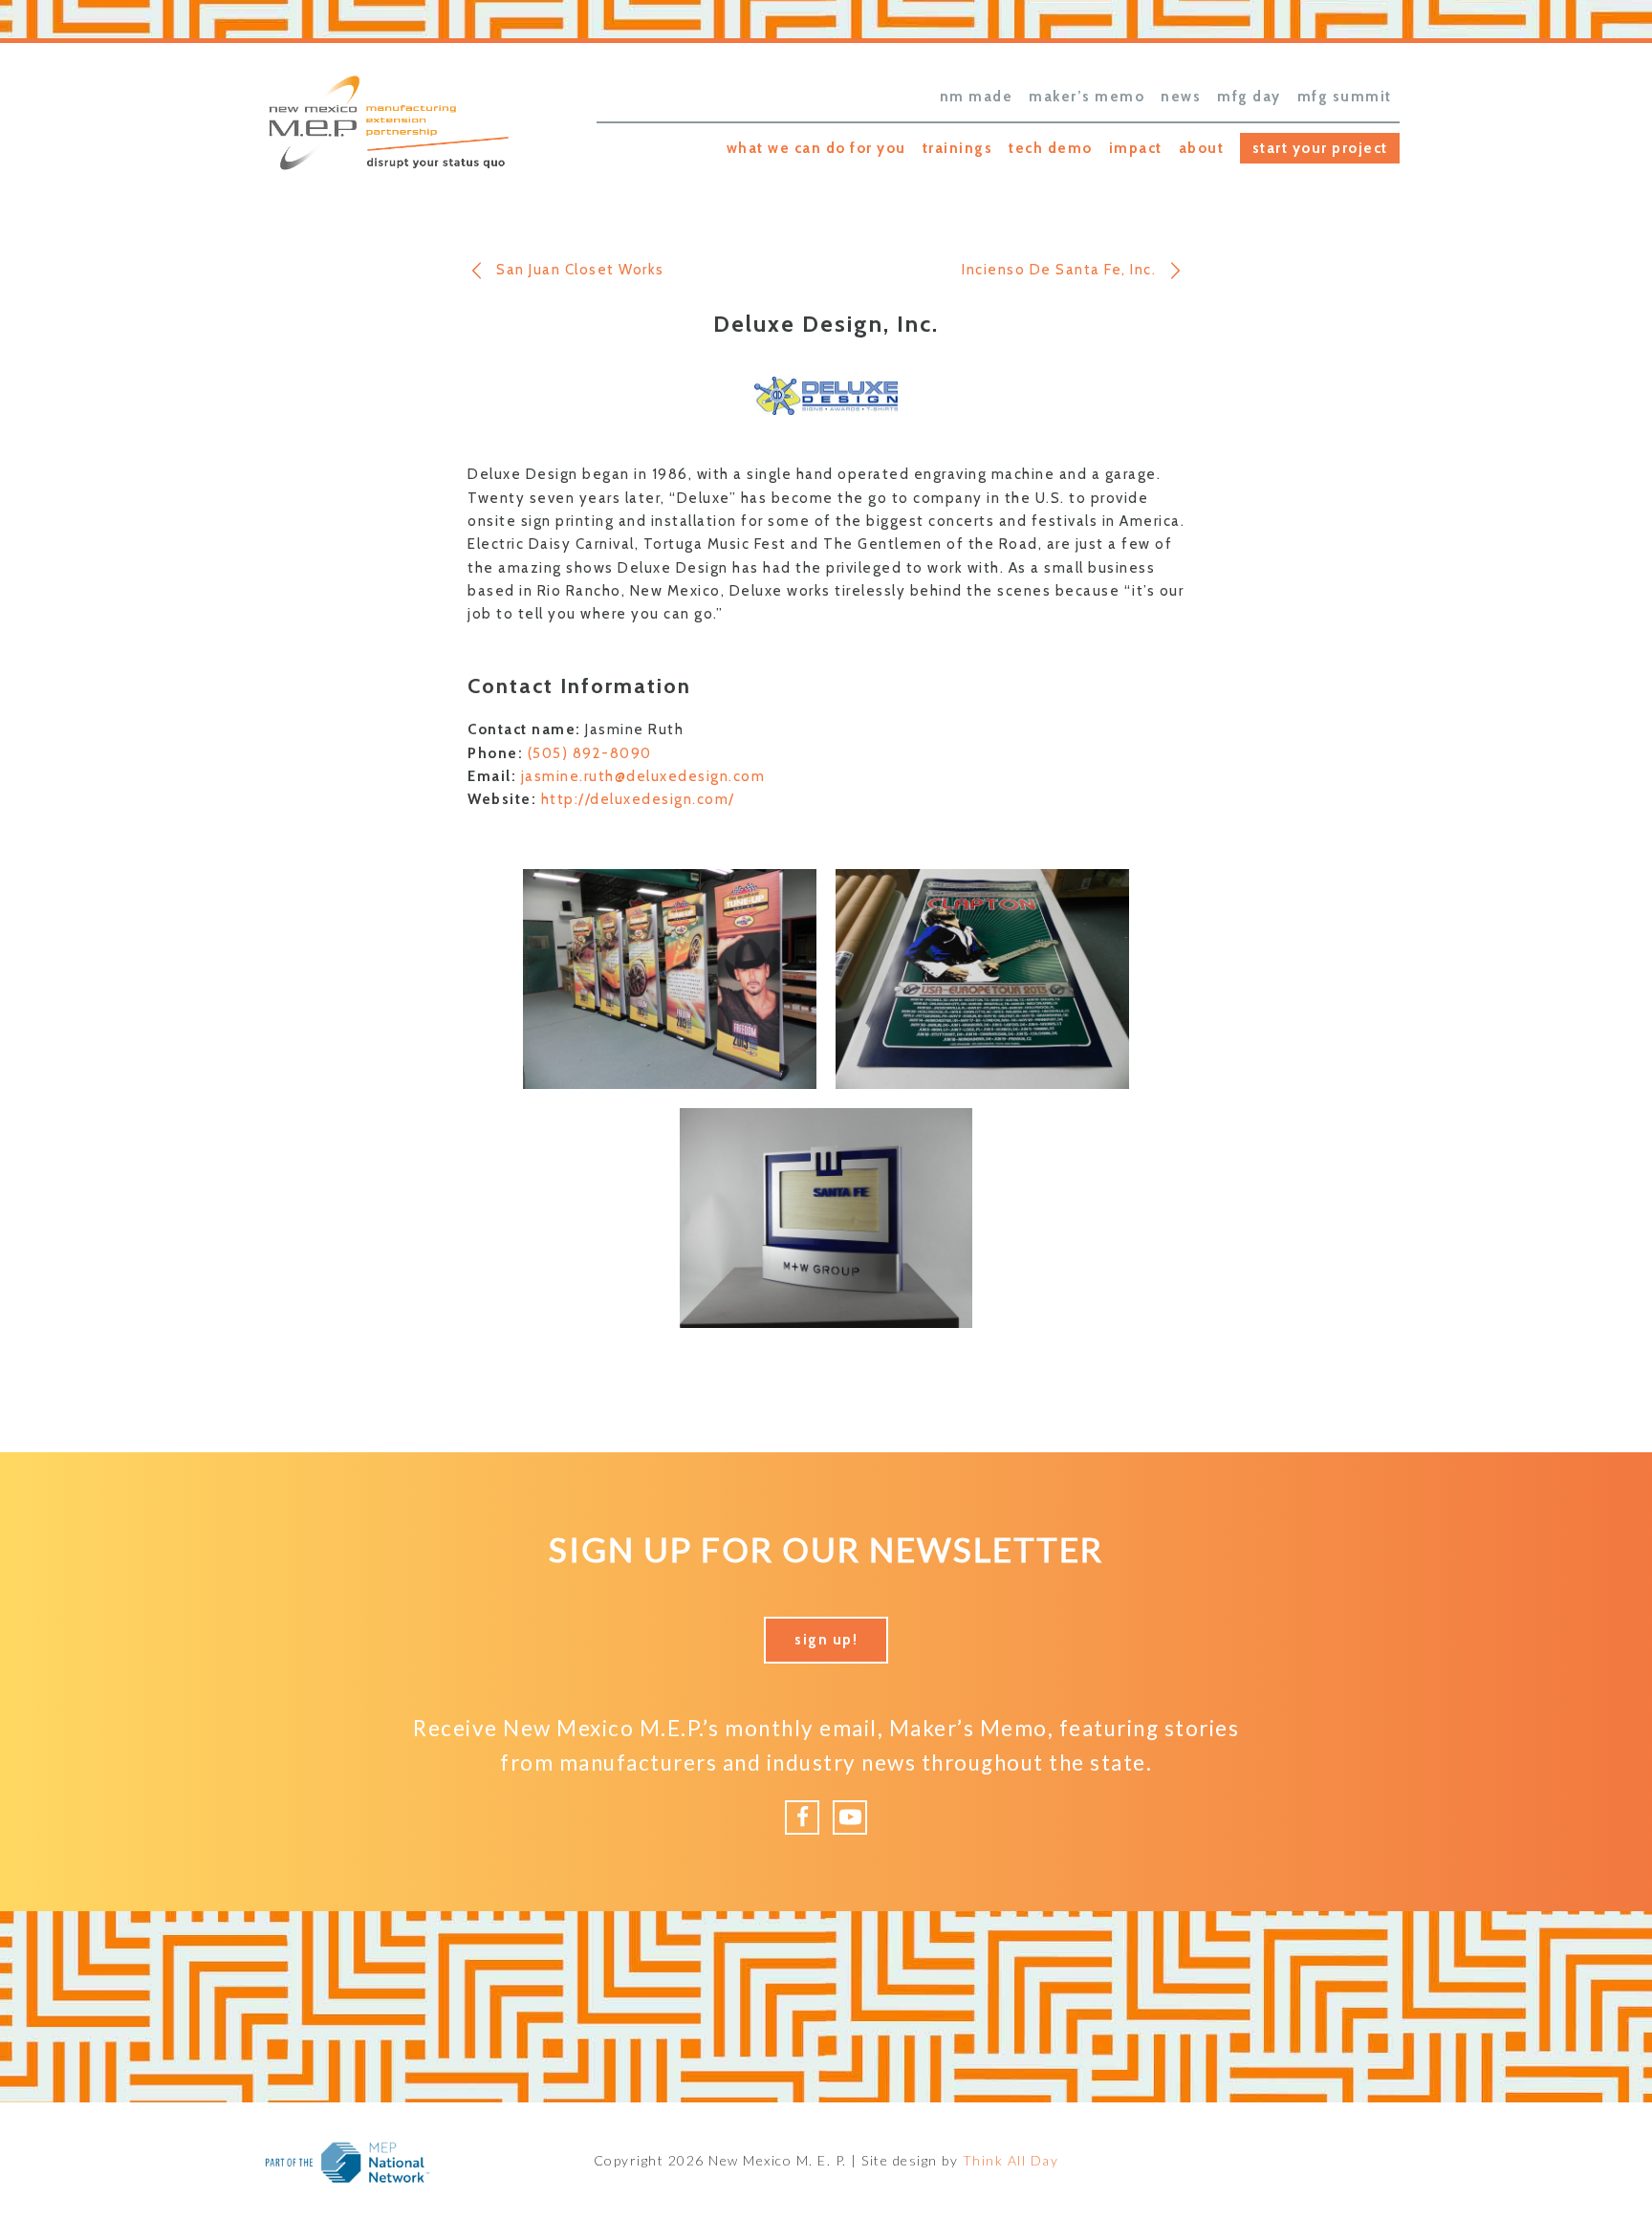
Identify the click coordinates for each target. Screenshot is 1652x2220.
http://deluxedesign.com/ (638, 799)
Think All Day (1011, 2160)
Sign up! (826, 1640)
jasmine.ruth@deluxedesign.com (643, 776)
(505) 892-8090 (590, 753)
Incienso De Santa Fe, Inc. (1059, 270)
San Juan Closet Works (580, 270)
